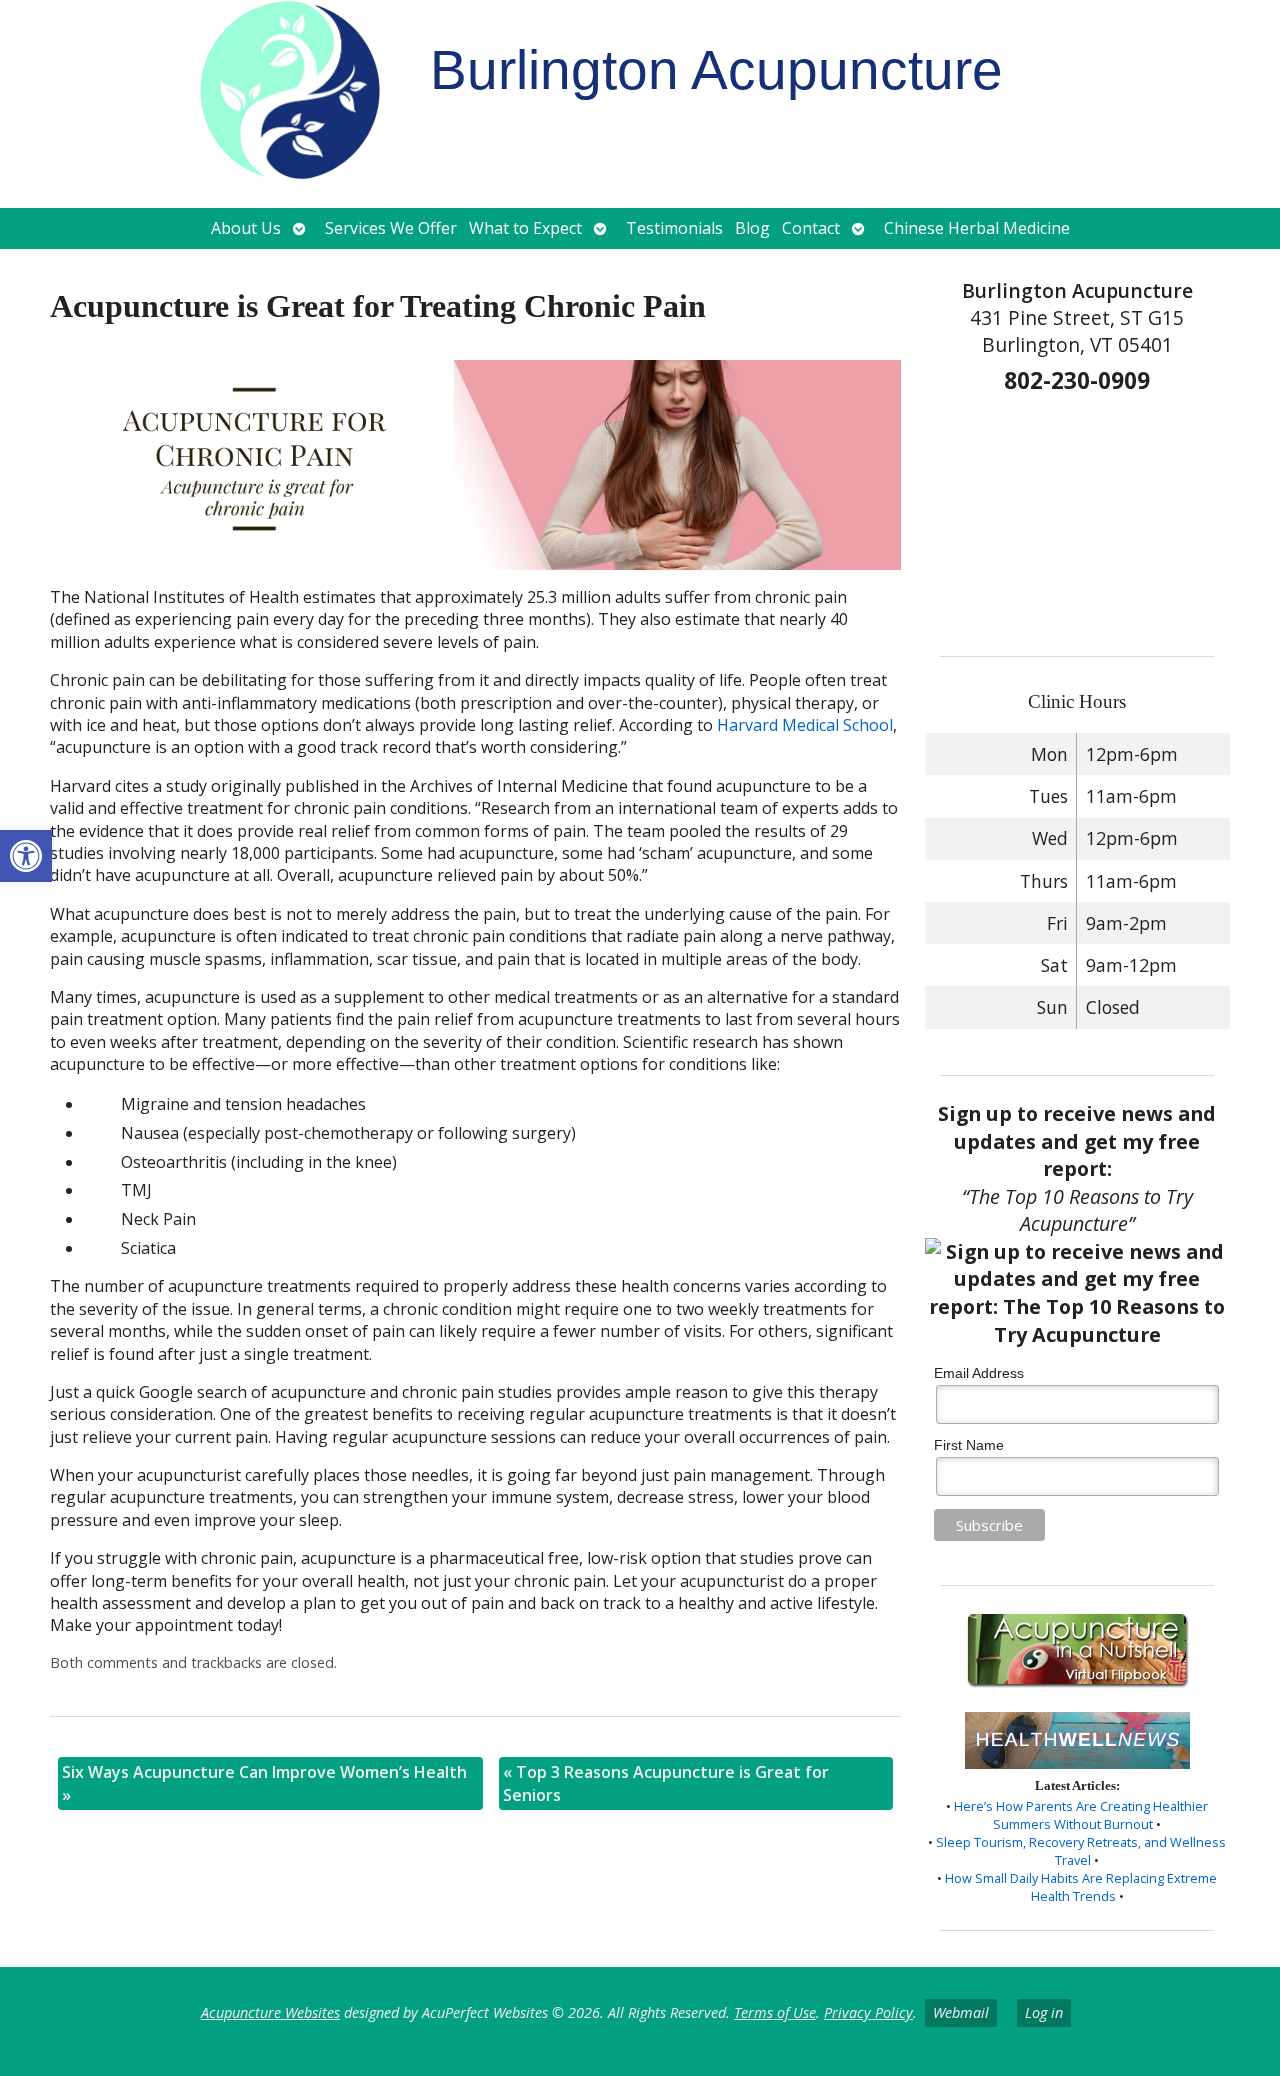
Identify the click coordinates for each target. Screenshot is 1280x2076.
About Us (246, 228)
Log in (1044, 2012)
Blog (752, 228)
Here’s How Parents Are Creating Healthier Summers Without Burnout (1081, 1815)
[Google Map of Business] (1077, 518)
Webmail (961, 2012)
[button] (26, 856)
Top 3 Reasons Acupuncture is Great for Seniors (666, 1783)
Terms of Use (775, 2012)
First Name (969, 1445)
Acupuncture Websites (270, 2012)
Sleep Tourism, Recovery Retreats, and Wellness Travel (1081, 1851)
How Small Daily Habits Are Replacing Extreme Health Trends (1081, 1887)
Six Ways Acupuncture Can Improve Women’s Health (264, 1783)
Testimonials (674, 228)
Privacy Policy (868, 2012)
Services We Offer (391, 228)
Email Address (979, 1373)
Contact (811, 228)
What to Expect (525, 228)
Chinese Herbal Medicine (977, 228)
